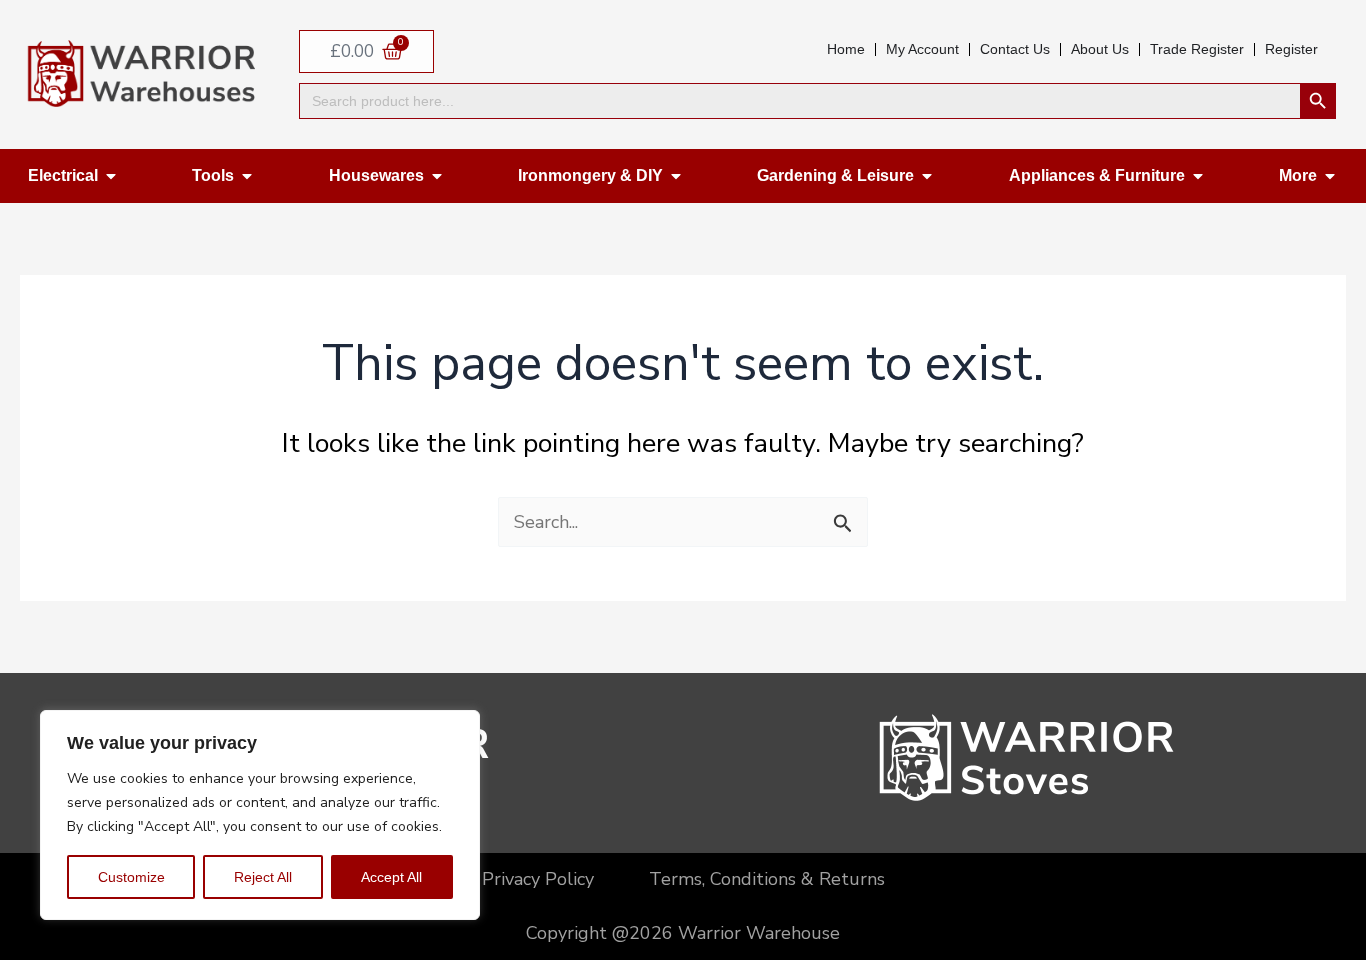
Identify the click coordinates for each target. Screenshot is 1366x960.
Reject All (263, 877)
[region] (260, 815)
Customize (131, 877)
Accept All (391, 877)
